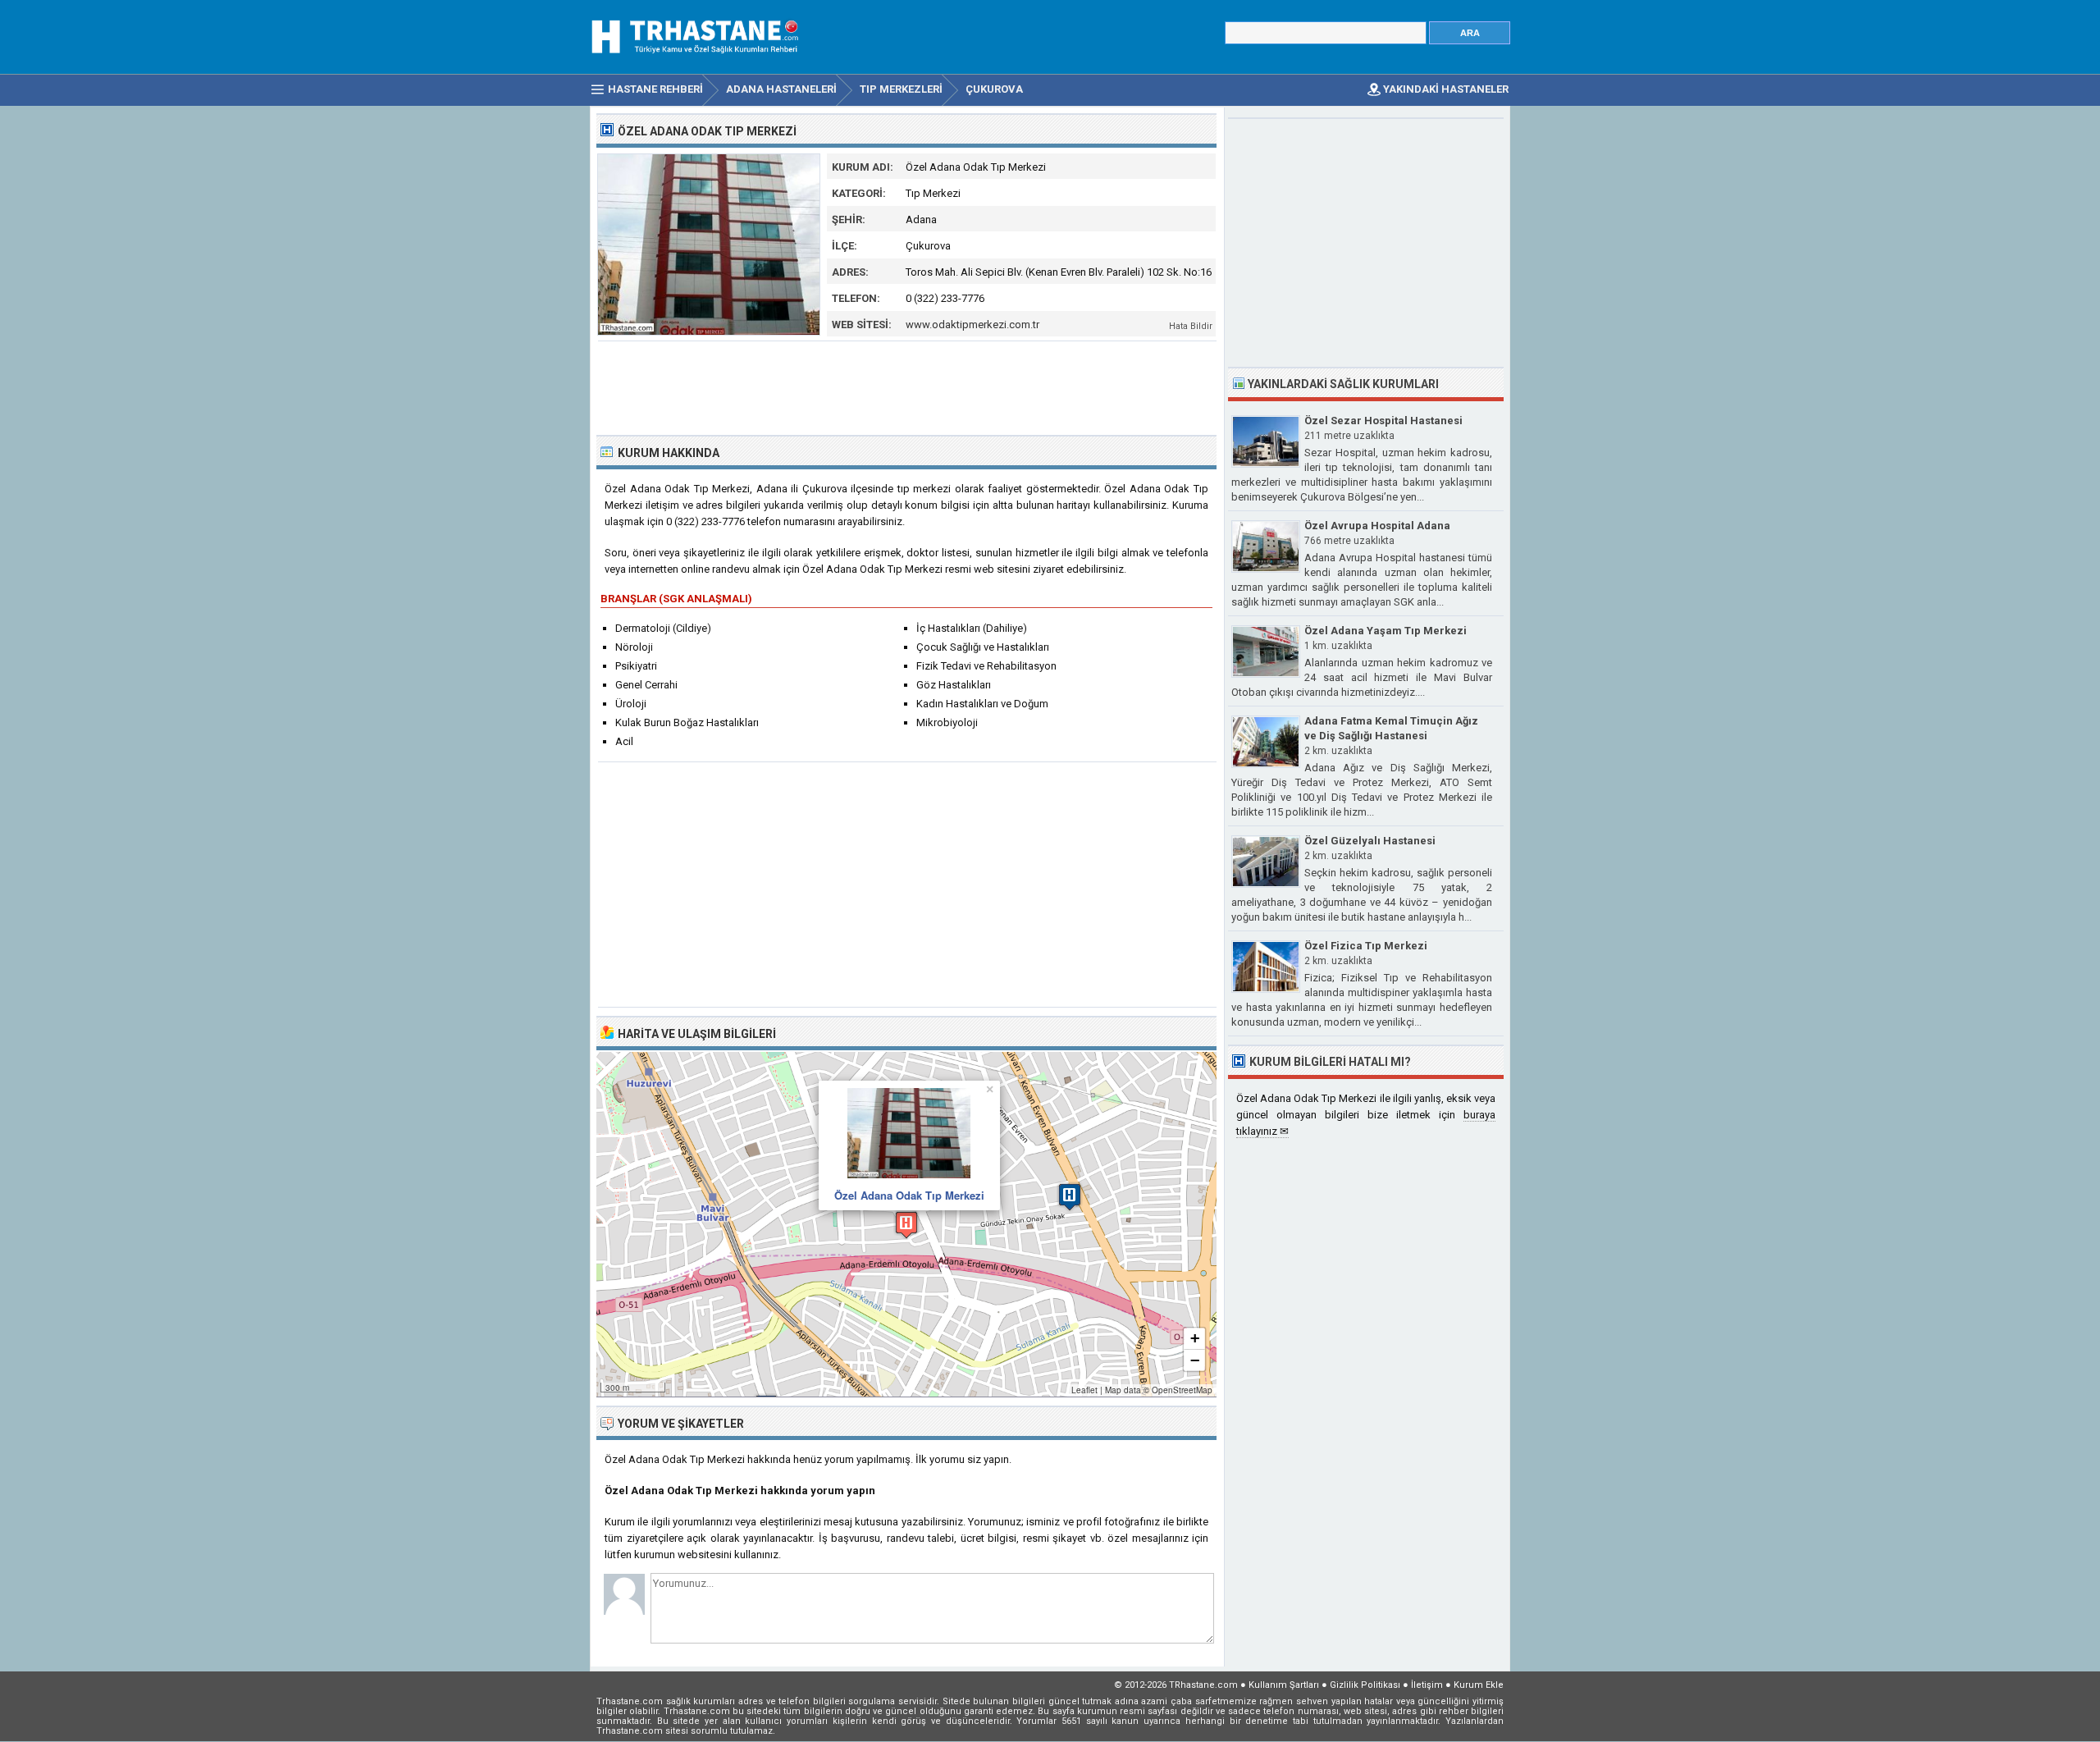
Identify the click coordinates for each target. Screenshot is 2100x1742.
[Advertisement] (907, 386)
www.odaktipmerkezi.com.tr (972, 325)
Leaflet (1084, 1390)
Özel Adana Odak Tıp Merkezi (909, 1195)
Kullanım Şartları (1284, 1685)
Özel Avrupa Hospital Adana (1377, 526)
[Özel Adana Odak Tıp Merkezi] (709, 332)
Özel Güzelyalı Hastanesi (1370, 841)
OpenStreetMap (1182, 1390)
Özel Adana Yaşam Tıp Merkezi (1386, 631)
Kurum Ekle (1479, 1685)
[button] (906, 1225)
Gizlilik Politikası (1365, 1685)
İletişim (1427, 1685)
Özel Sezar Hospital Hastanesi (1383, 421)
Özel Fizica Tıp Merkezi (1366, 946)
